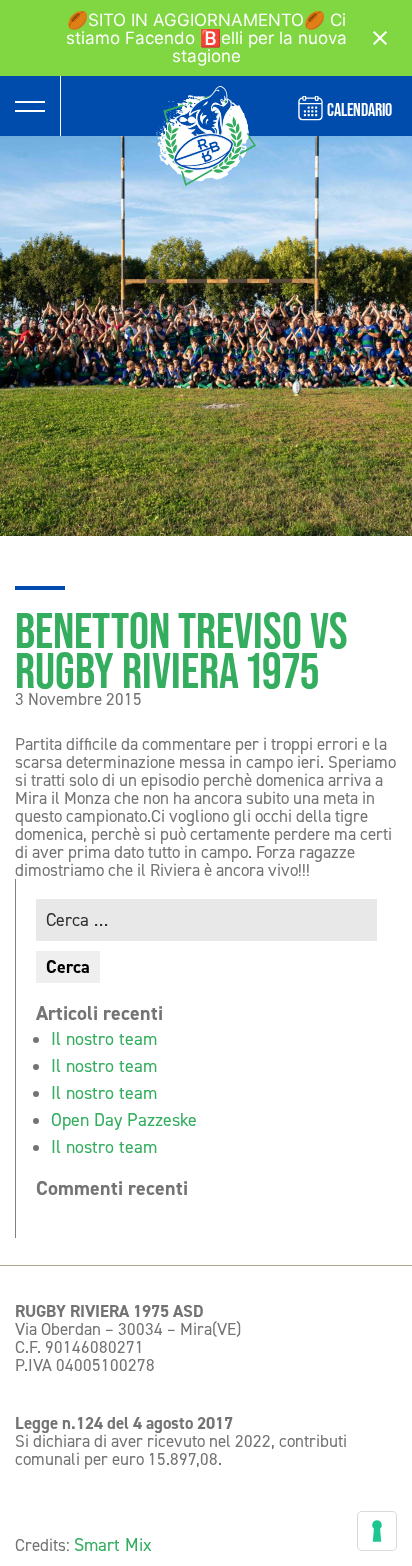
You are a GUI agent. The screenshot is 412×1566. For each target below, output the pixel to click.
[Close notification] (380, 38)
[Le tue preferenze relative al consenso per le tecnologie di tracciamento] (377, 1531)
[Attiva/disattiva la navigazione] (30, 106)
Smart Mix (113, 1545)
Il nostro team (104, 1039)
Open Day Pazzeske (124, 1120)
